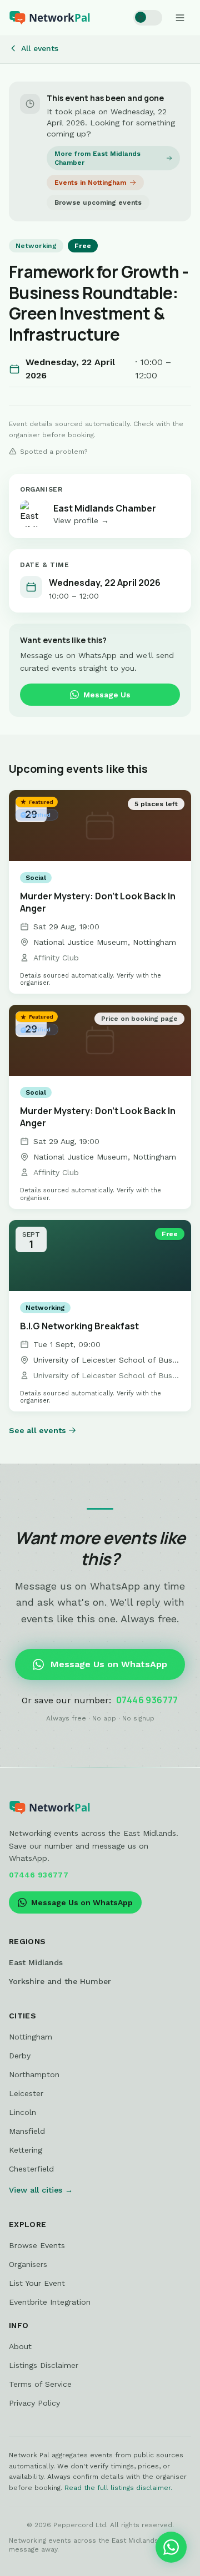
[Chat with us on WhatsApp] (171, 2547)
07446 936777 (147, 1700)
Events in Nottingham (90, 183)
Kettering (26, 2150)
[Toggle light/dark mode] (148, 18)
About (20, 2346)
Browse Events (37, 2245)
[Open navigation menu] (180, 18)
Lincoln (22, 2112)
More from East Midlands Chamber (97, 158)
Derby (20, 2056)
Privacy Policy (34, 2403)
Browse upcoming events (98, 203)
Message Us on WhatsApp (109, 1664)
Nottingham (31, 2037)
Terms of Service (40, 2384)
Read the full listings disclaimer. (118, 2488)
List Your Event (37, 2283)
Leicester (26, 2093)
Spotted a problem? (54, 452)
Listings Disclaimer (44, 2365)
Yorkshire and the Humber (60, 1981)
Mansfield (27, 2131)
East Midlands (36, 1962)
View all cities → (41, 2190)
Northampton (34, 2074)
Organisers (28, 2264)
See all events (37, 1430)
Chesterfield (31, 2169)
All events (40, 48)
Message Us (107, 695)
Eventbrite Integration (50, 2302)
